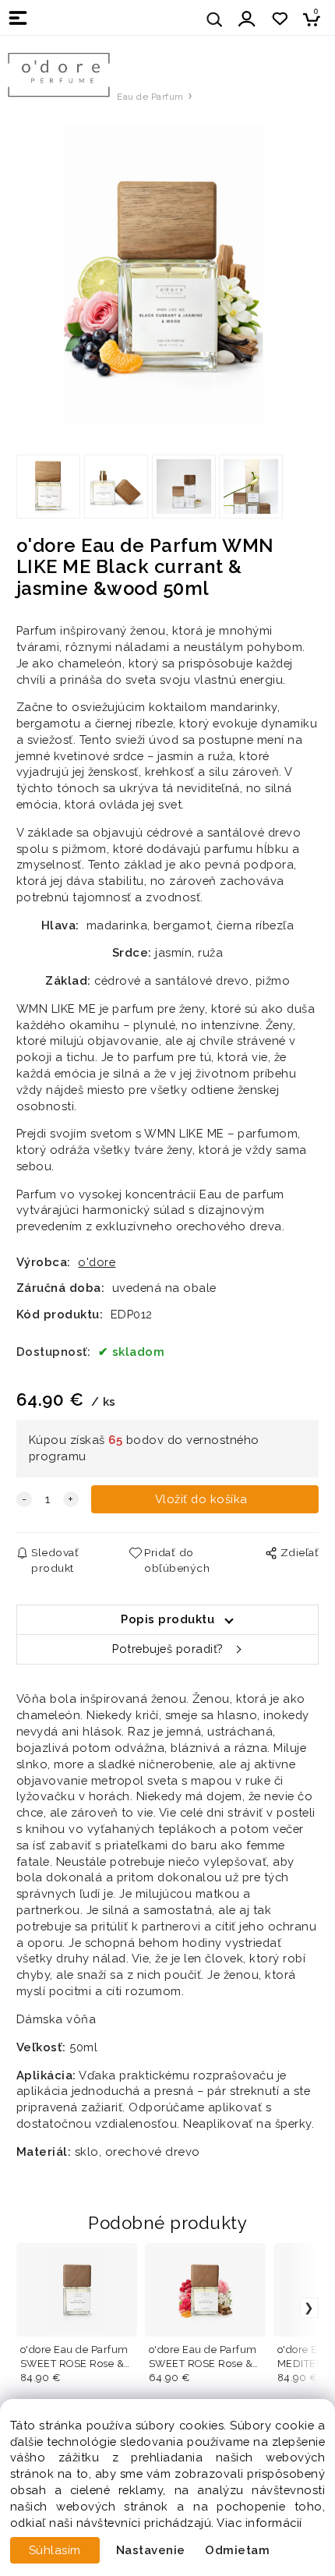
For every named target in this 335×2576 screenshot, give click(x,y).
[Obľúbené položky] (279, 19)
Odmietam (237, 2550)
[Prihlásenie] (247, 19)
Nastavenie (151, 2550)
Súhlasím (55, 2550)
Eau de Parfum (150, 97)
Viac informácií (259, 2523)
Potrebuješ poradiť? (167, 1649)
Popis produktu (167, 1619)
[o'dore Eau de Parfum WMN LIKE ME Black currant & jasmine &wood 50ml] (167, 275)
